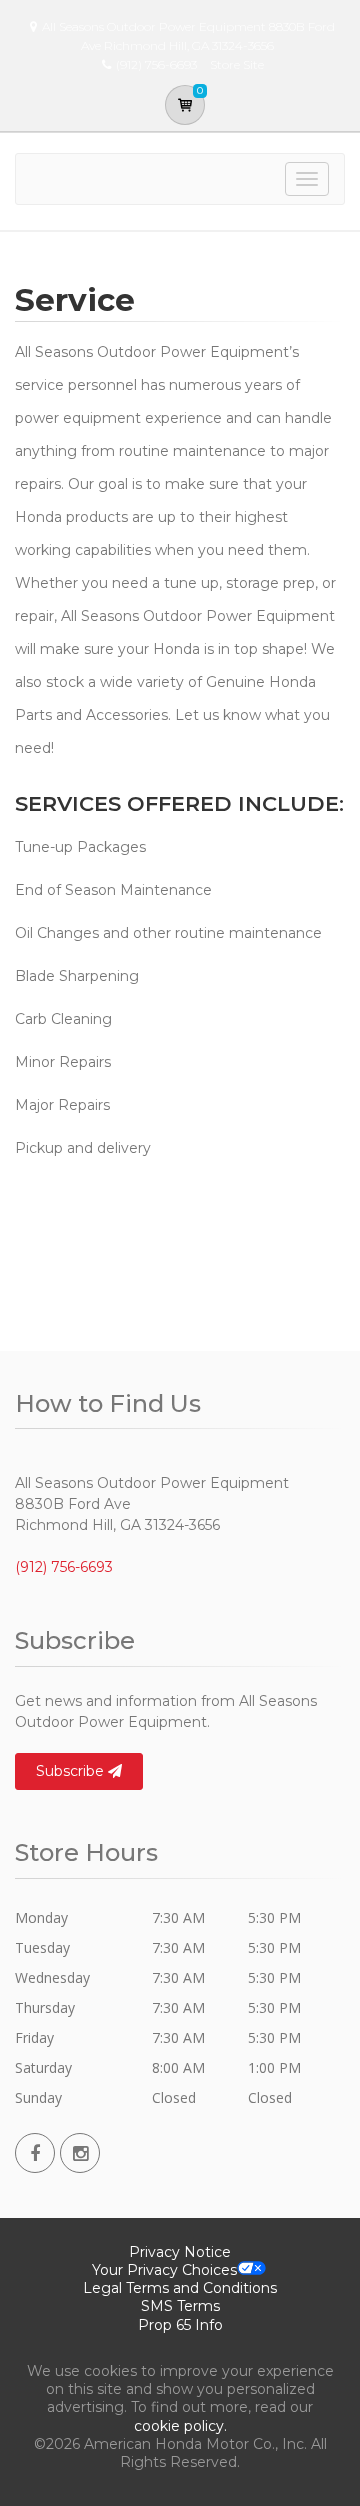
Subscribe (72, 1771)
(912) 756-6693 (64, 1567)
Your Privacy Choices (164, 2270)
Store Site (237, 64)
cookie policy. (180, 2426)
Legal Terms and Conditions (180, 2288)
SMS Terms (180, 2306)
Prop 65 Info (180, 2325)
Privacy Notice (180, 2252)
